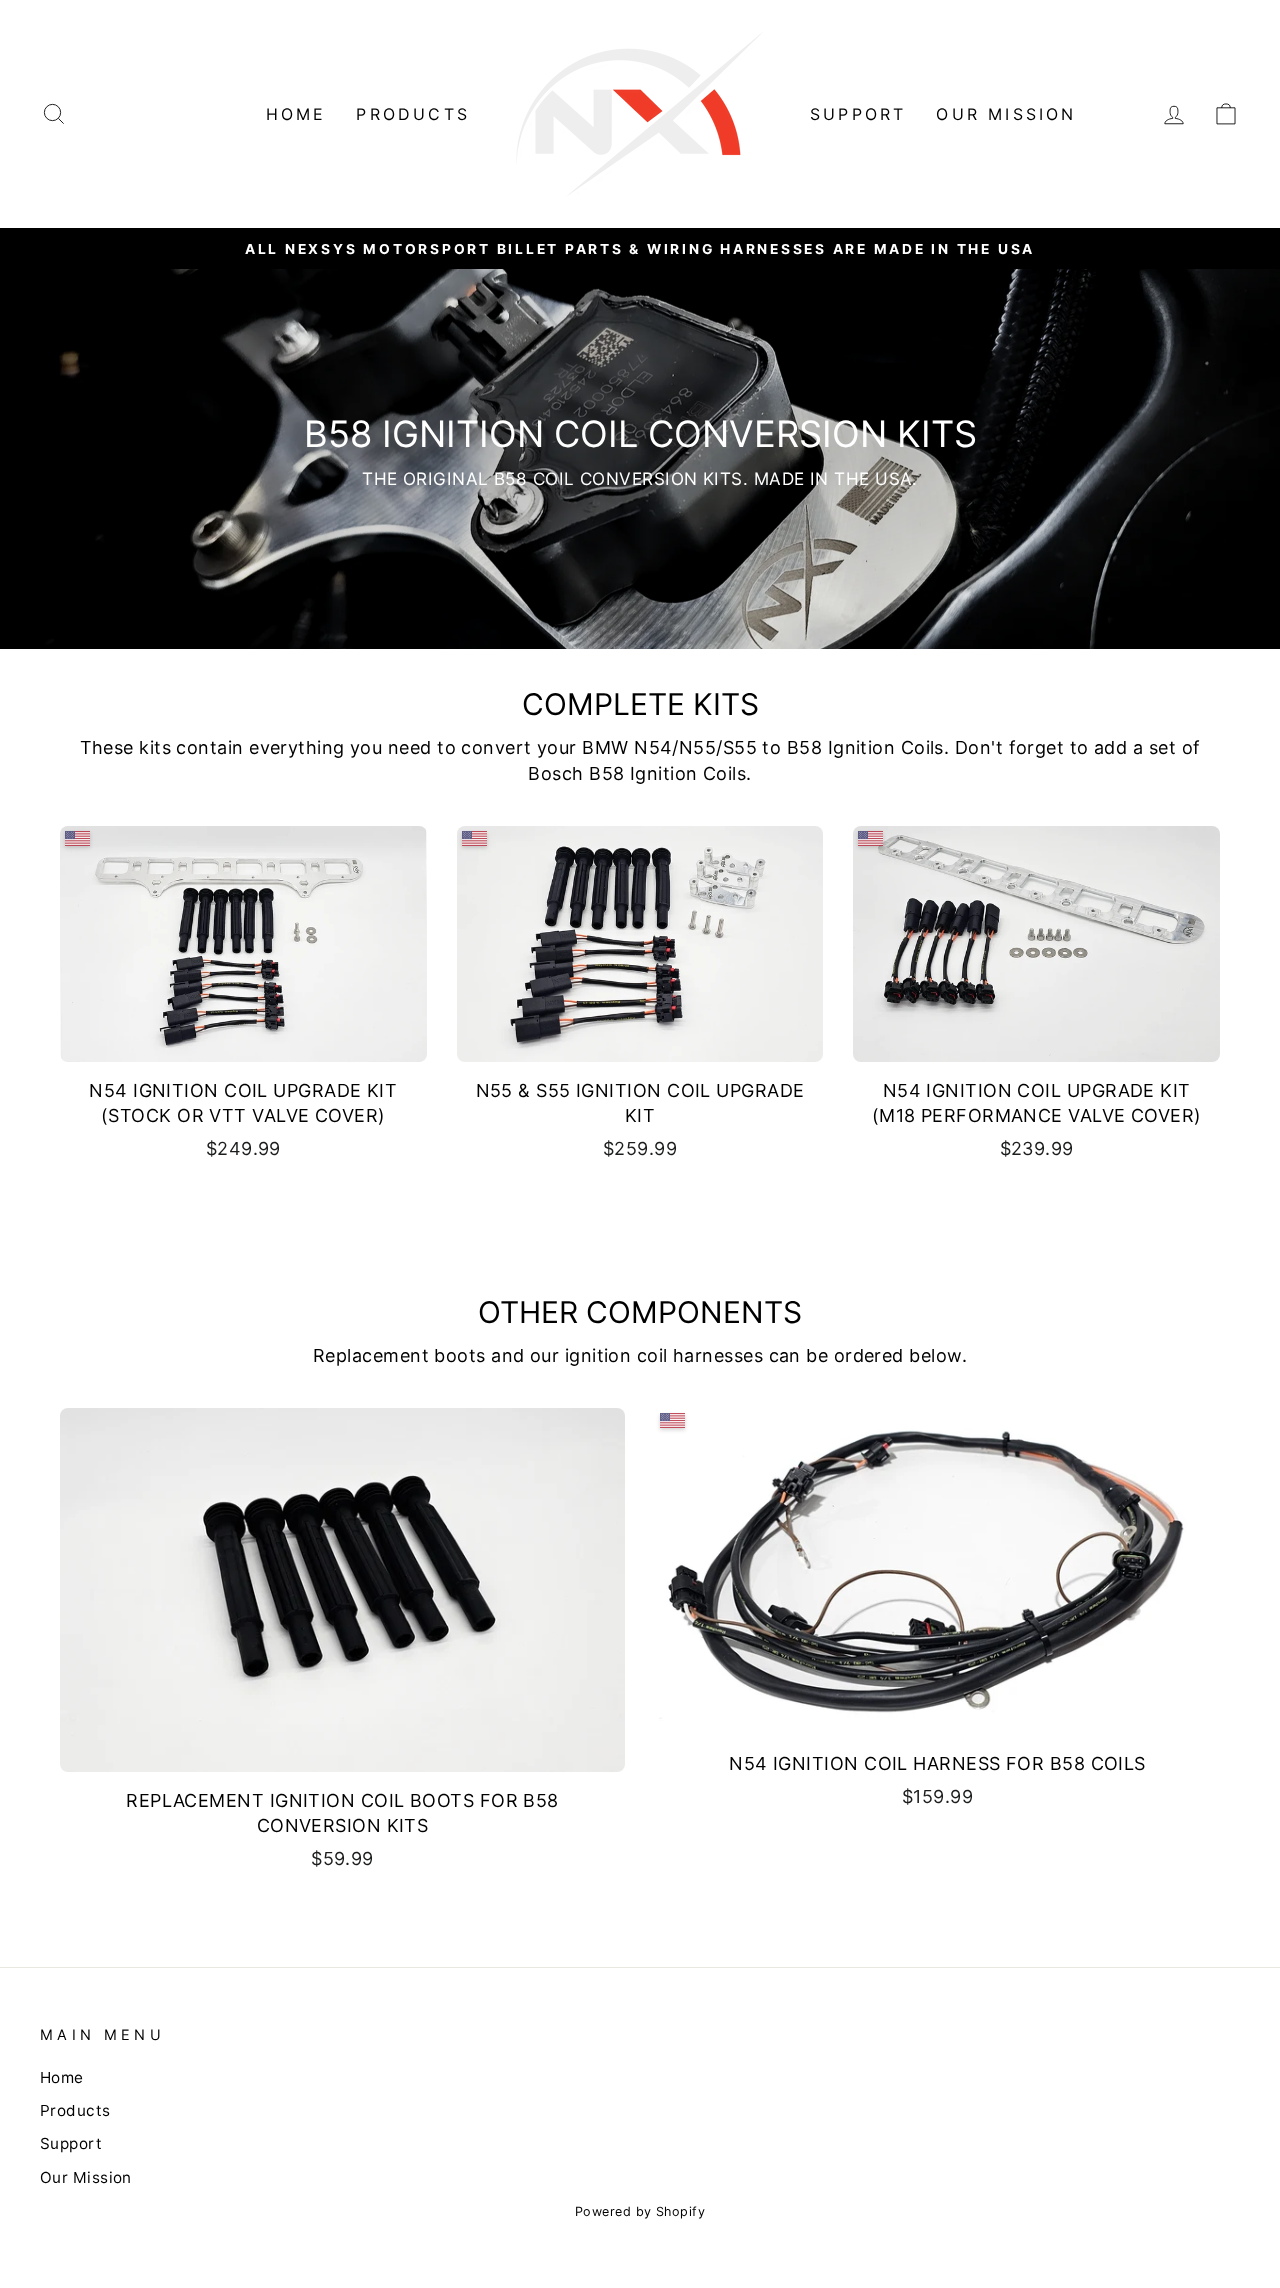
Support (858, 114)
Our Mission (1006, 114)
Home (296, 114)
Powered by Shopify (640, 2211)
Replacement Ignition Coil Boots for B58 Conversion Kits (342, 1813)
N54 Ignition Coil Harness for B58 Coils (937, 1763)
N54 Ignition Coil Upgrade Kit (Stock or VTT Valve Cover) (243, 1103)
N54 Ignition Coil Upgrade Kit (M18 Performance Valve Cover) (1037, 1103)
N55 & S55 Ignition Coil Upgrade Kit (640, 1103)
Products (413, 114)
